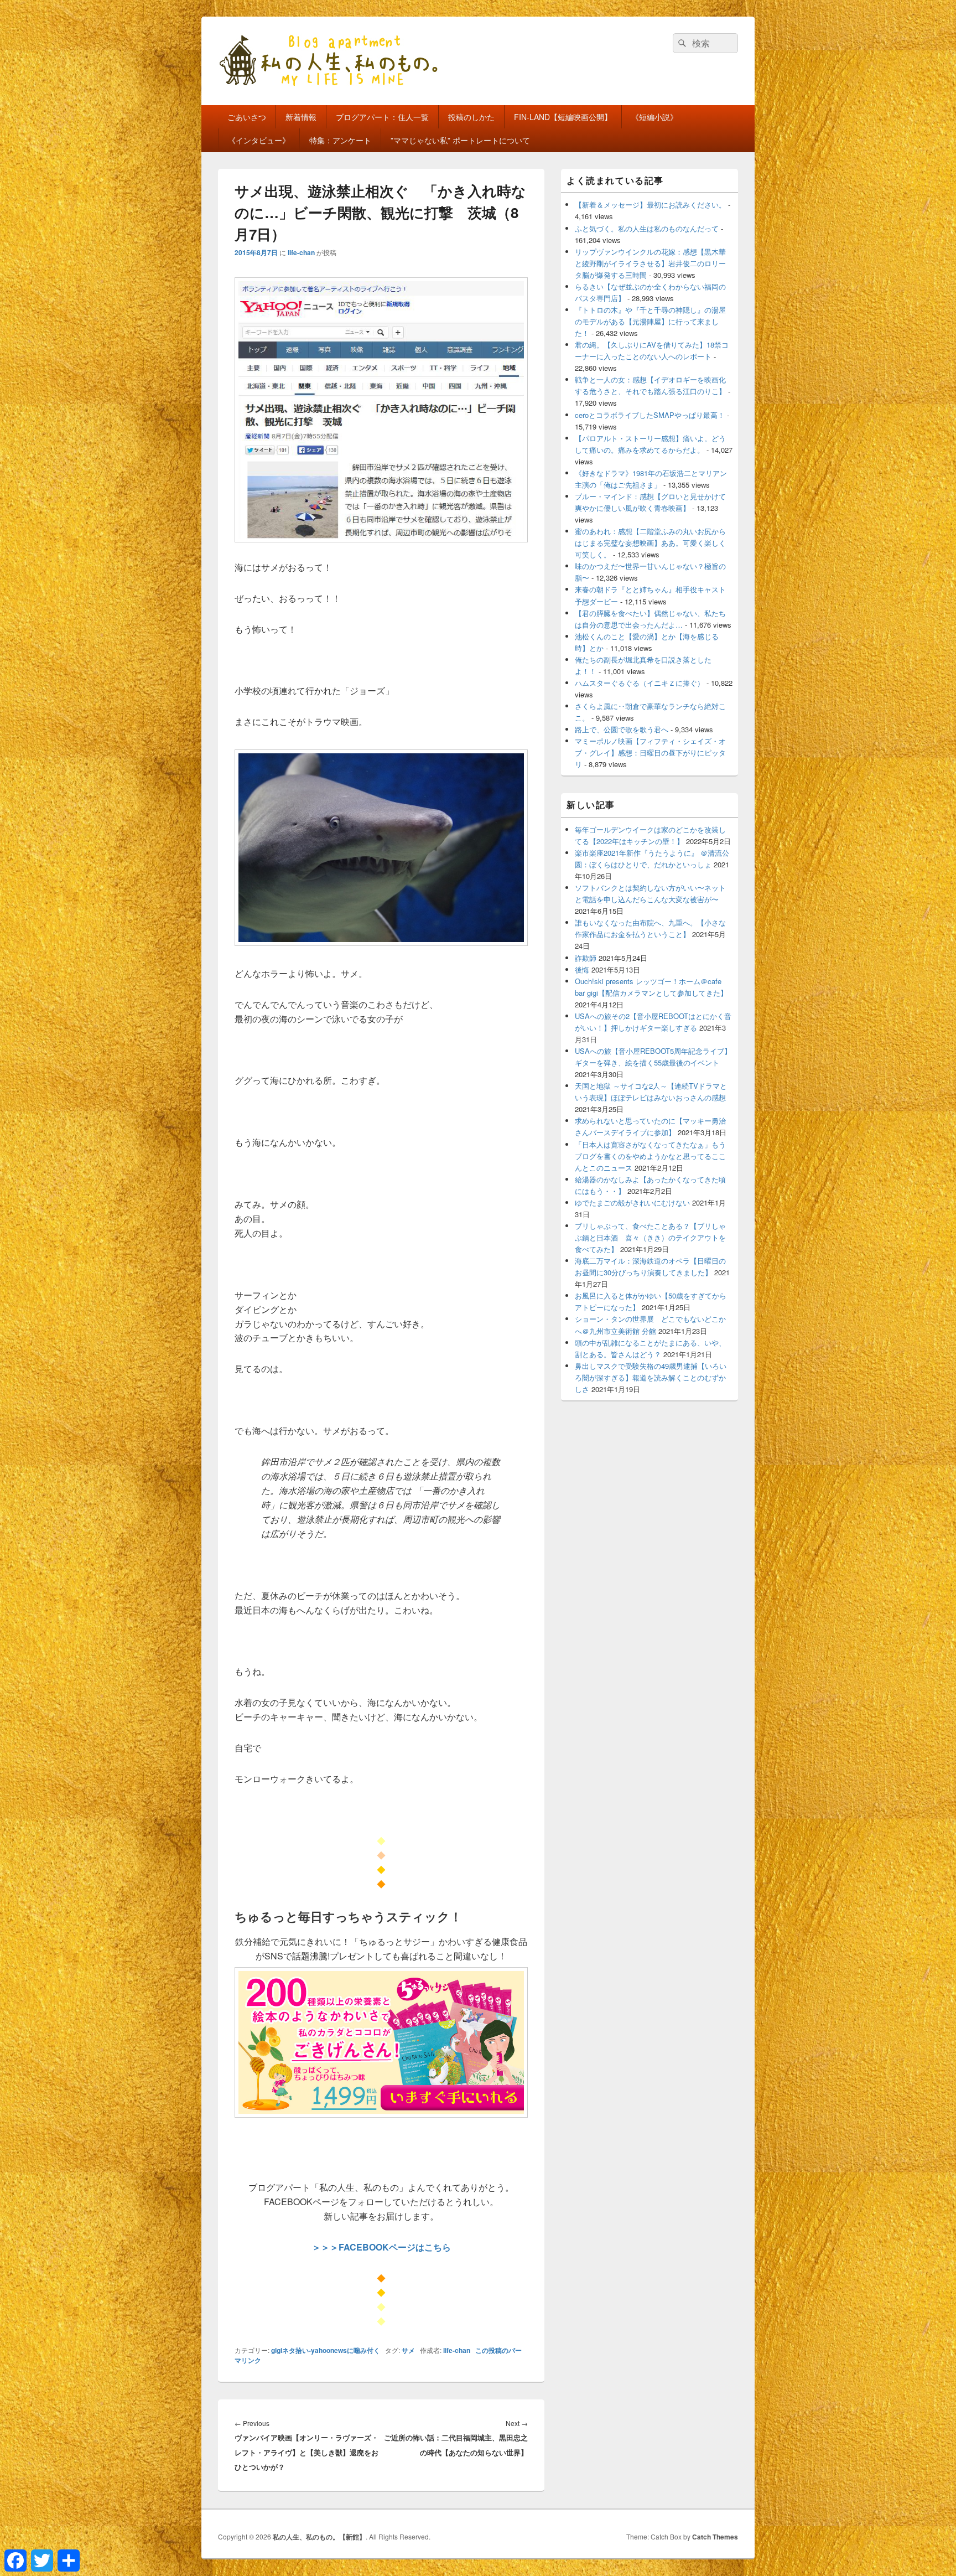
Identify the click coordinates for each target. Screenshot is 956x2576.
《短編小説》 (654, 117)
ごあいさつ (247, 117)
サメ (408, 2350)
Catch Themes (715, 2537)
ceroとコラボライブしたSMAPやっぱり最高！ (650, 415)
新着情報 (301, 117)
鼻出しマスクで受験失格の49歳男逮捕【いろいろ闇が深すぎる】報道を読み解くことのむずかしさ (651, 1377)
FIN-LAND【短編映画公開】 (563, 117)
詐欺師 (586, 958)
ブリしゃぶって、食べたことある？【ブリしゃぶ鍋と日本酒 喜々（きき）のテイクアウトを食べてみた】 (650, 1237)
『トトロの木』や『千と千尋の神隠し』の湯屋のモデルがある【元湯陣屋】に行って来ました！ (650, 321)
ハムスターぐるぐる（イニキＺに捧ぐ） (640, 683)
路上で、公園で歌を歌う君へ (622, 729)
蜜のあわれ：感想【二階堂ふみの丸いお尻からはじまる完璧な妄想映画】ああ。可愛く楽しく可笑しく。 (650, 543)
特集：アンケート (340, 140)
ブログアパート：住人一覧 (382, 117)
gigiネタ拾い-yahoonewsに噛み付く (326, 2350)
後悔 (582, 969)
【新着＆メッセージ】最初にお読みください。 (650, 205)
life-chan (301, 252)
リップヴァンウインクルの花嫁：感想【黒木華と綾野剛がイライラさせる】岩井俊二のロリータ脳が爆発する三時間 (650, 263)
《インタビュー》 (259, 140)
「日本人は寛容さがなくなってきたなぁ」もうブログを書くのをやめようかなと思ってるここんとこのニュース (650, 1156)
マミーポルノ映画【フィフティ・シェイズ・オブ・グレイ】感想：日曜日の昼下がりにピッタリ (650, 752)
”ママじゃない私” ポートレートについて (460, 140)
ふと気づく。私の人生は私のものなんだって (647, 228)
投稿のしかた (471, 117)
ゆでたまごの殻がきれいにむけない (632, 1202)
